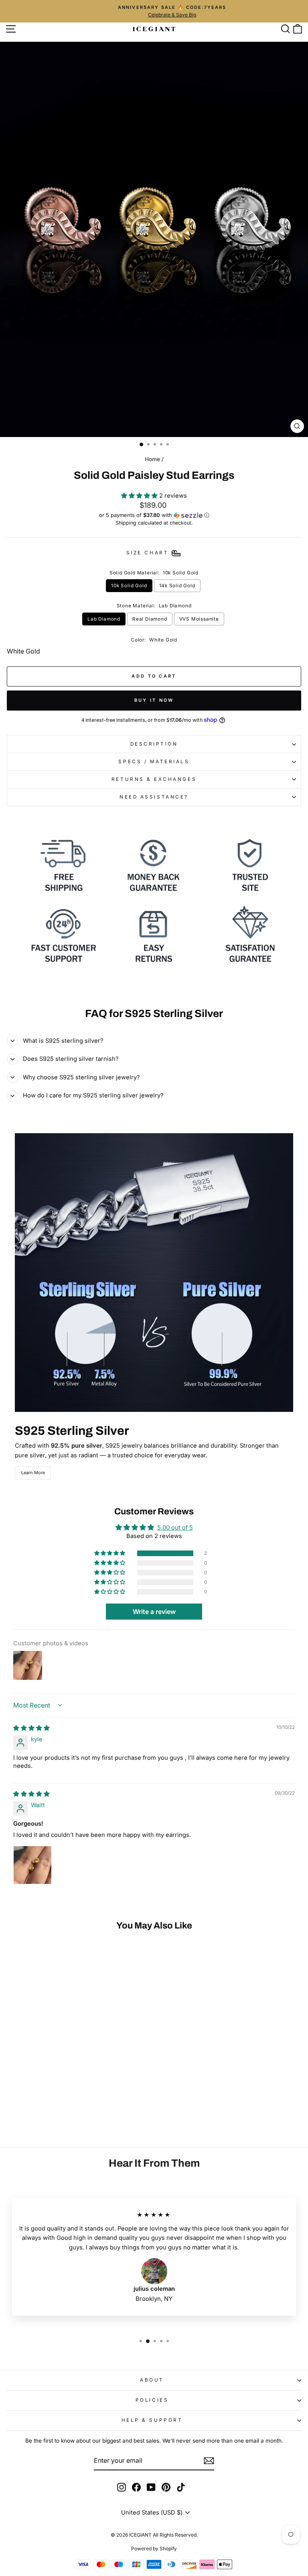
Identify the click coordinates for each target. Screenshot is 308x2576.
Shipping (126, 523)
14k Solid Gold (177, 586)
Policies (152, 2400)
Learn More (33, 1473)
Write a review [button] (154, 1612)
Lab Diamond (104, 619)
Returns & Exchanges (154, 779)
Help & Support (152, 2420)
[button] (140, 496)
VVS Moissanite (199, 619)
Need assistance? (154, 797)
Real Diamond (150, 619)
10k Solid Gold (129, 586)
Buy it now (154, 700)
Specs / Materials (154, 762)
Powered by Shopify (154, 2548)
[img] (31, 1728)
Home (152, 459)
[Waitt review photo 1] (32, 1865)
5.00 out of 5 (175, 1528)
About (152, 2380)
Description (154, 744)
